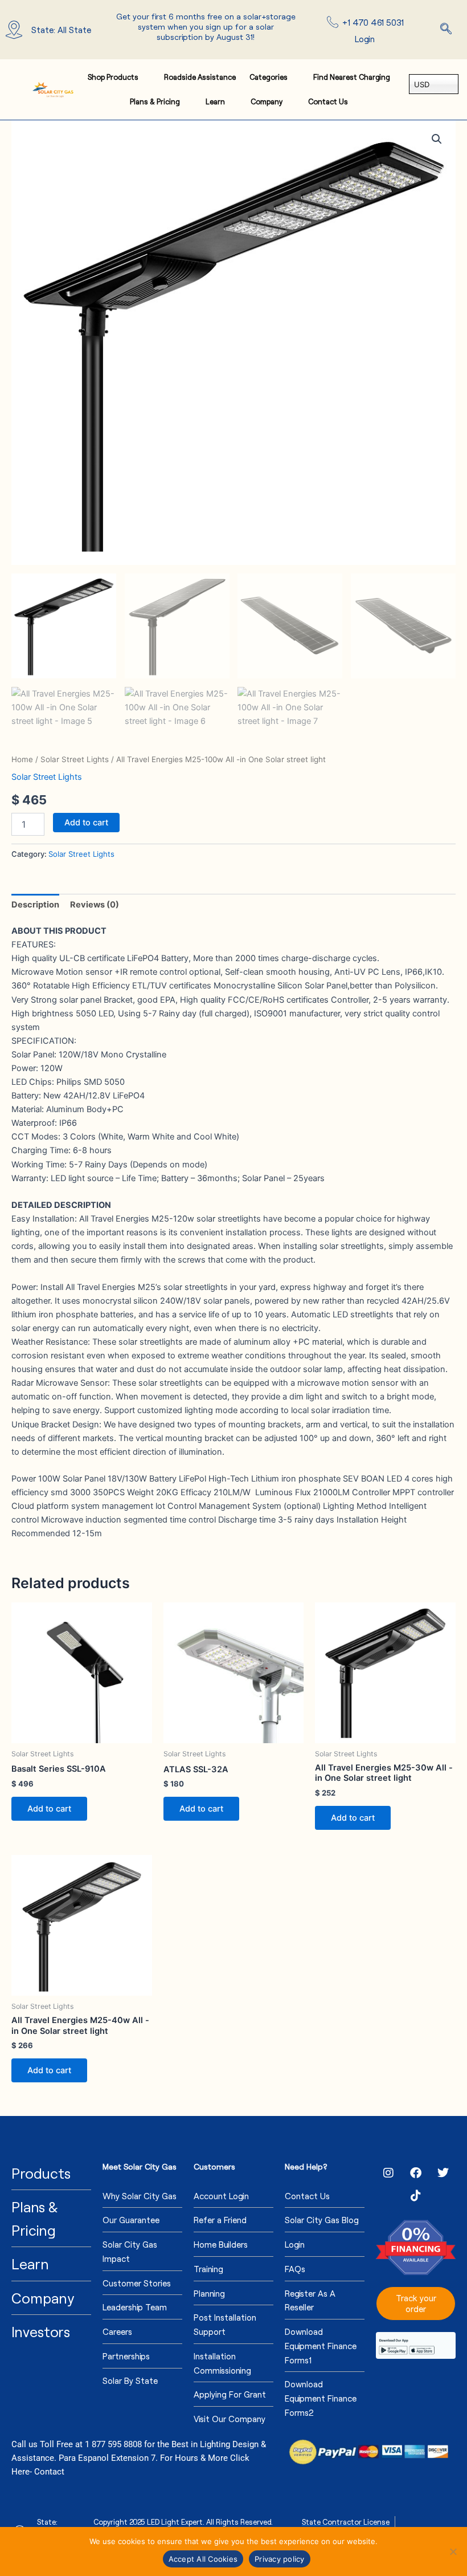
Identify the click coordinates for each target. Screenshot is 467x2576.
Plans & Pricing (155, 101)
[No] (453, 2551)
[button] (446, 30)
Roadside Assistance (200, 77)
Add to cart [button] (49, 1809)
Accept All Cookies (203, 2559)
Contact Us (328, 101)
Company (267, 101)
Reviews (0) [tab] (95, 905)
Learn (215, 101)
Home (22, 759)
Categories (269, 77)
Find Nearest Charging (352, 77)
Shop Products (113, 77)
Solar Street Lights (75, 759)
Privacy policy (280, 2559)
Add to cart (86, 823)
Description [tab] (35, 905)
